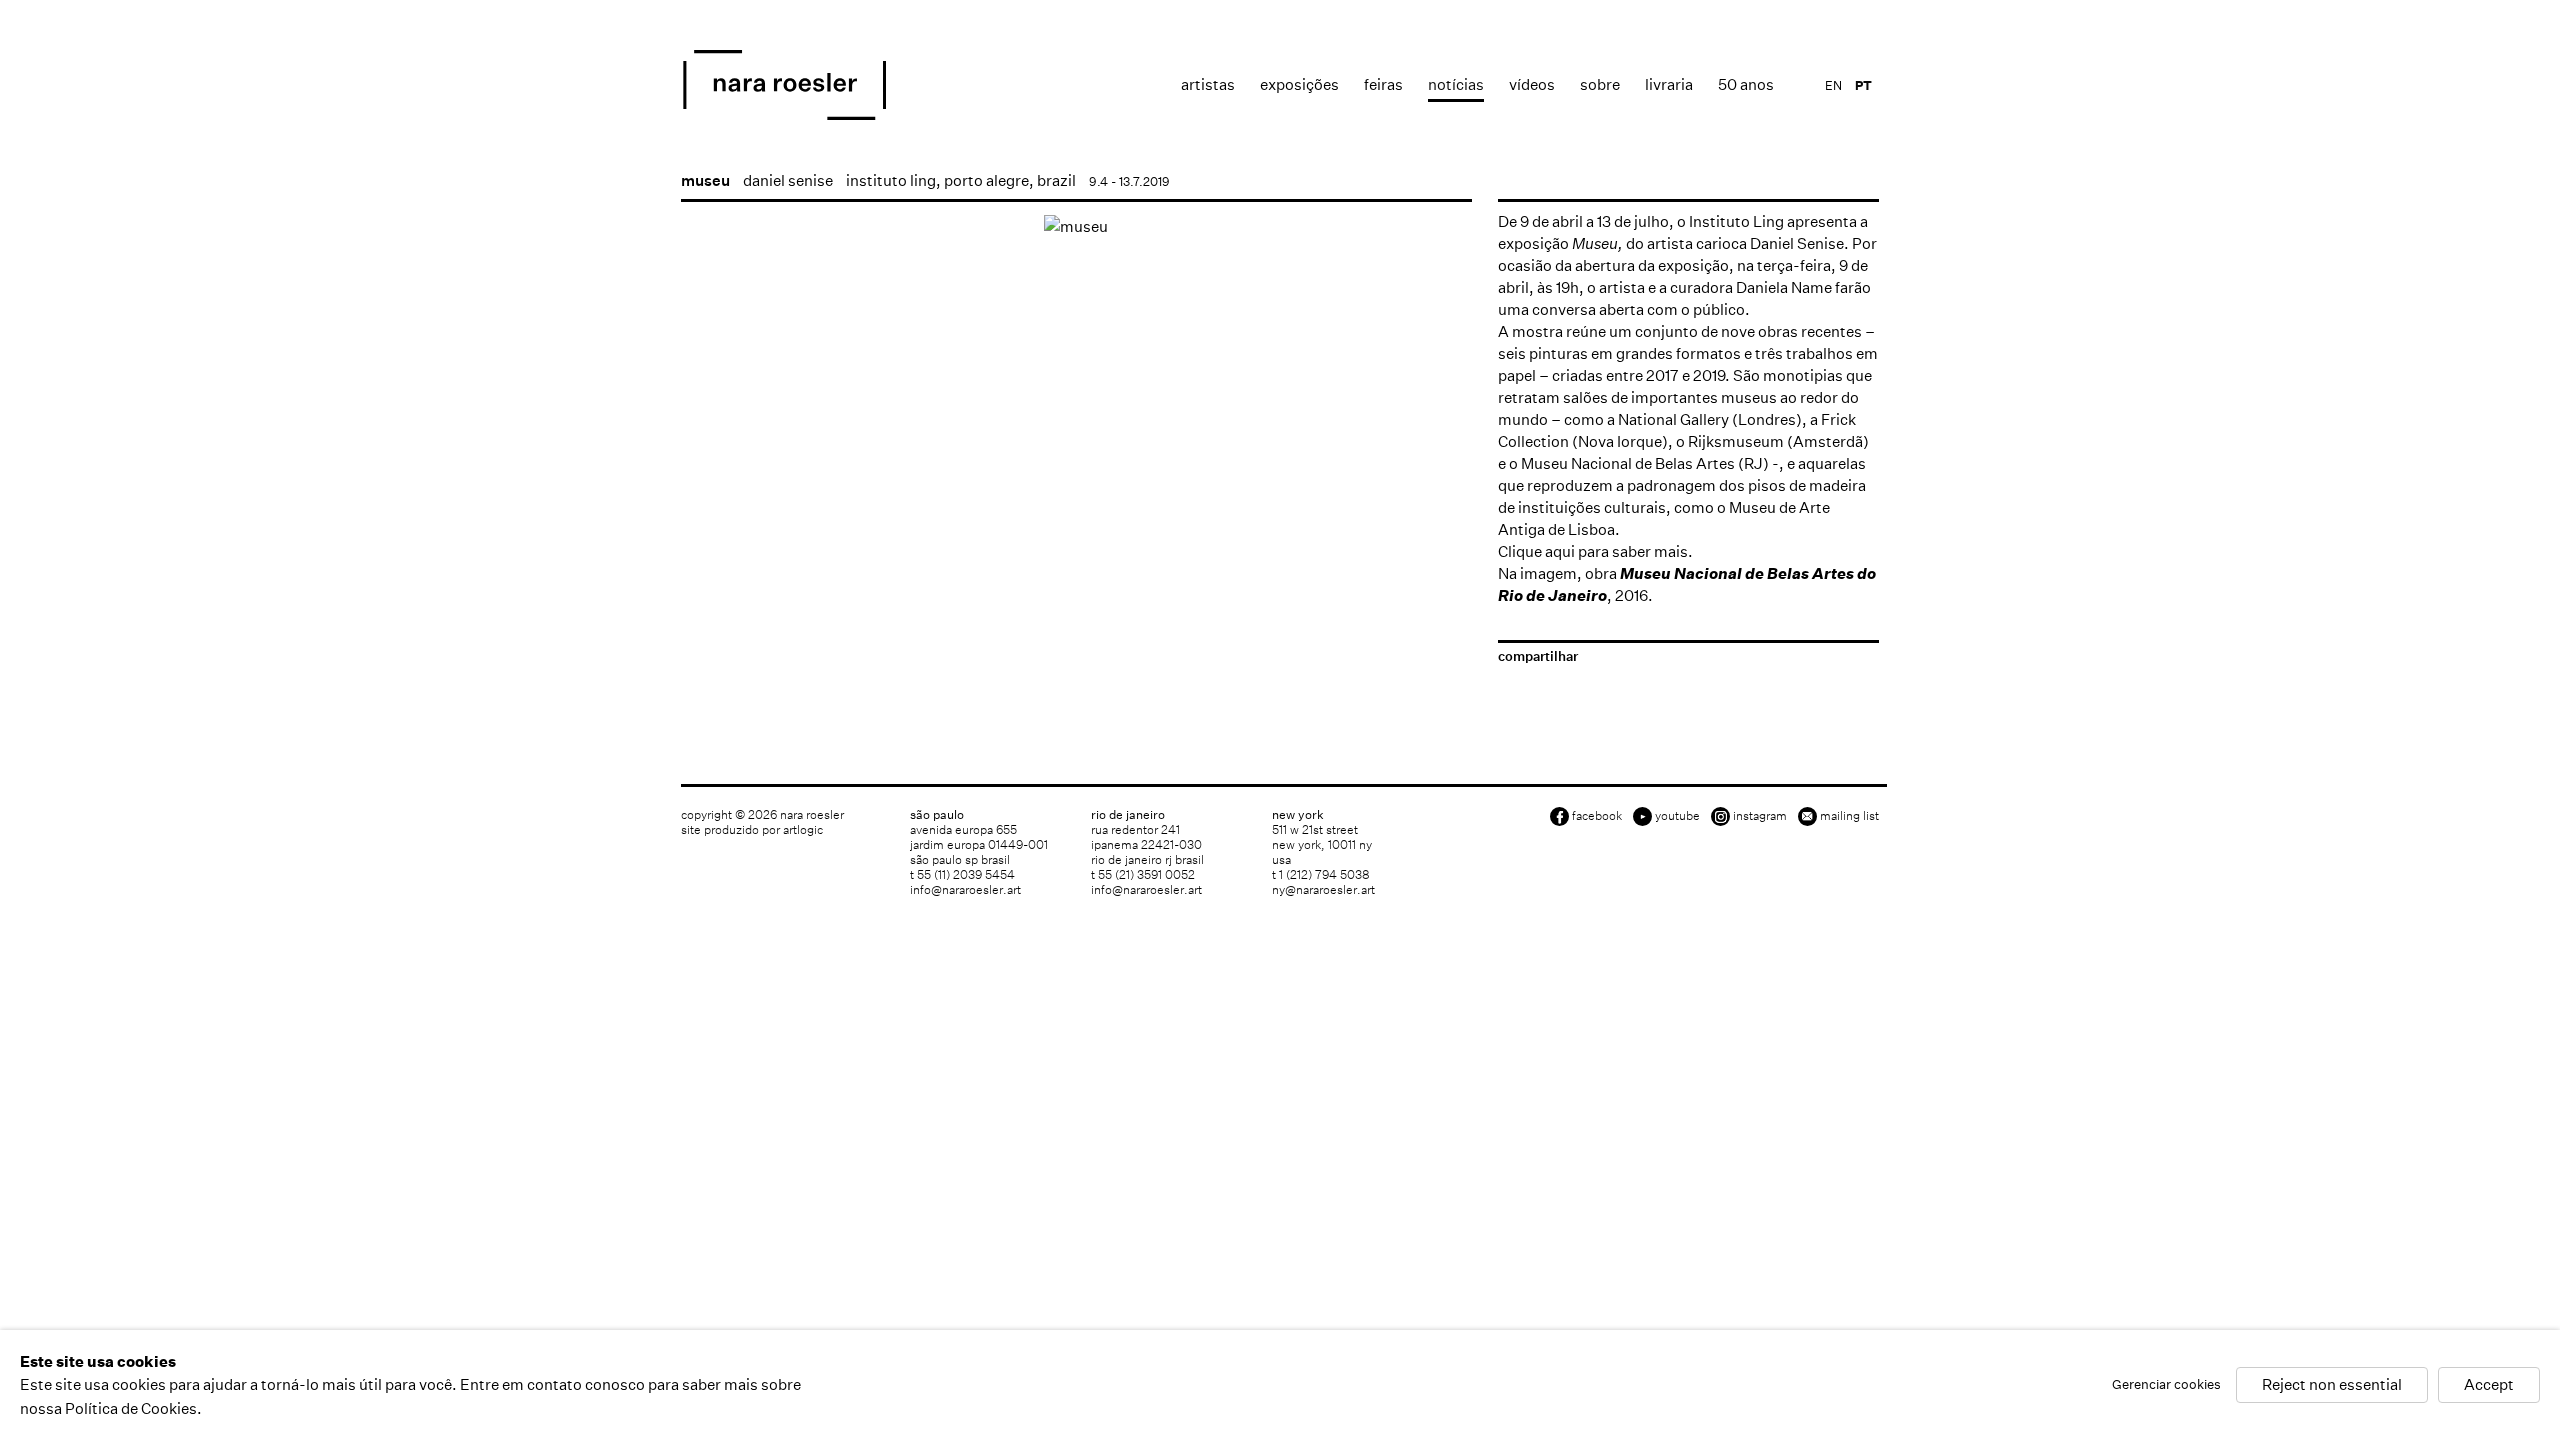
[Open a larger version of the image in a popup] (1076, 226)
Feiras (1383, 84)
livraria (1669, 84)
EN (1833, 85)
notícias (1456, 84)
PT (1863, 85)
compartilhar (1538, 656)
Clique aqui (1536, 551)
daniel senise (788, 180)
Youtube (1677, 815)
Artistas (1208, 84)
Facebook (1597, 815)
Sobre (1600, 84)
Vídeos (1532, 84)
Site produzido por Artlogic (752, 829)
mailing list (1849, 815)
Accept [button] (2489, 1385)
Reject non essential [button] (2332, 1385)
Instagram (1760, 815)
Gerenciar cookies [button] (2166, 1385)
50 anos (1746, 84)
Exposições (1299, 84)
